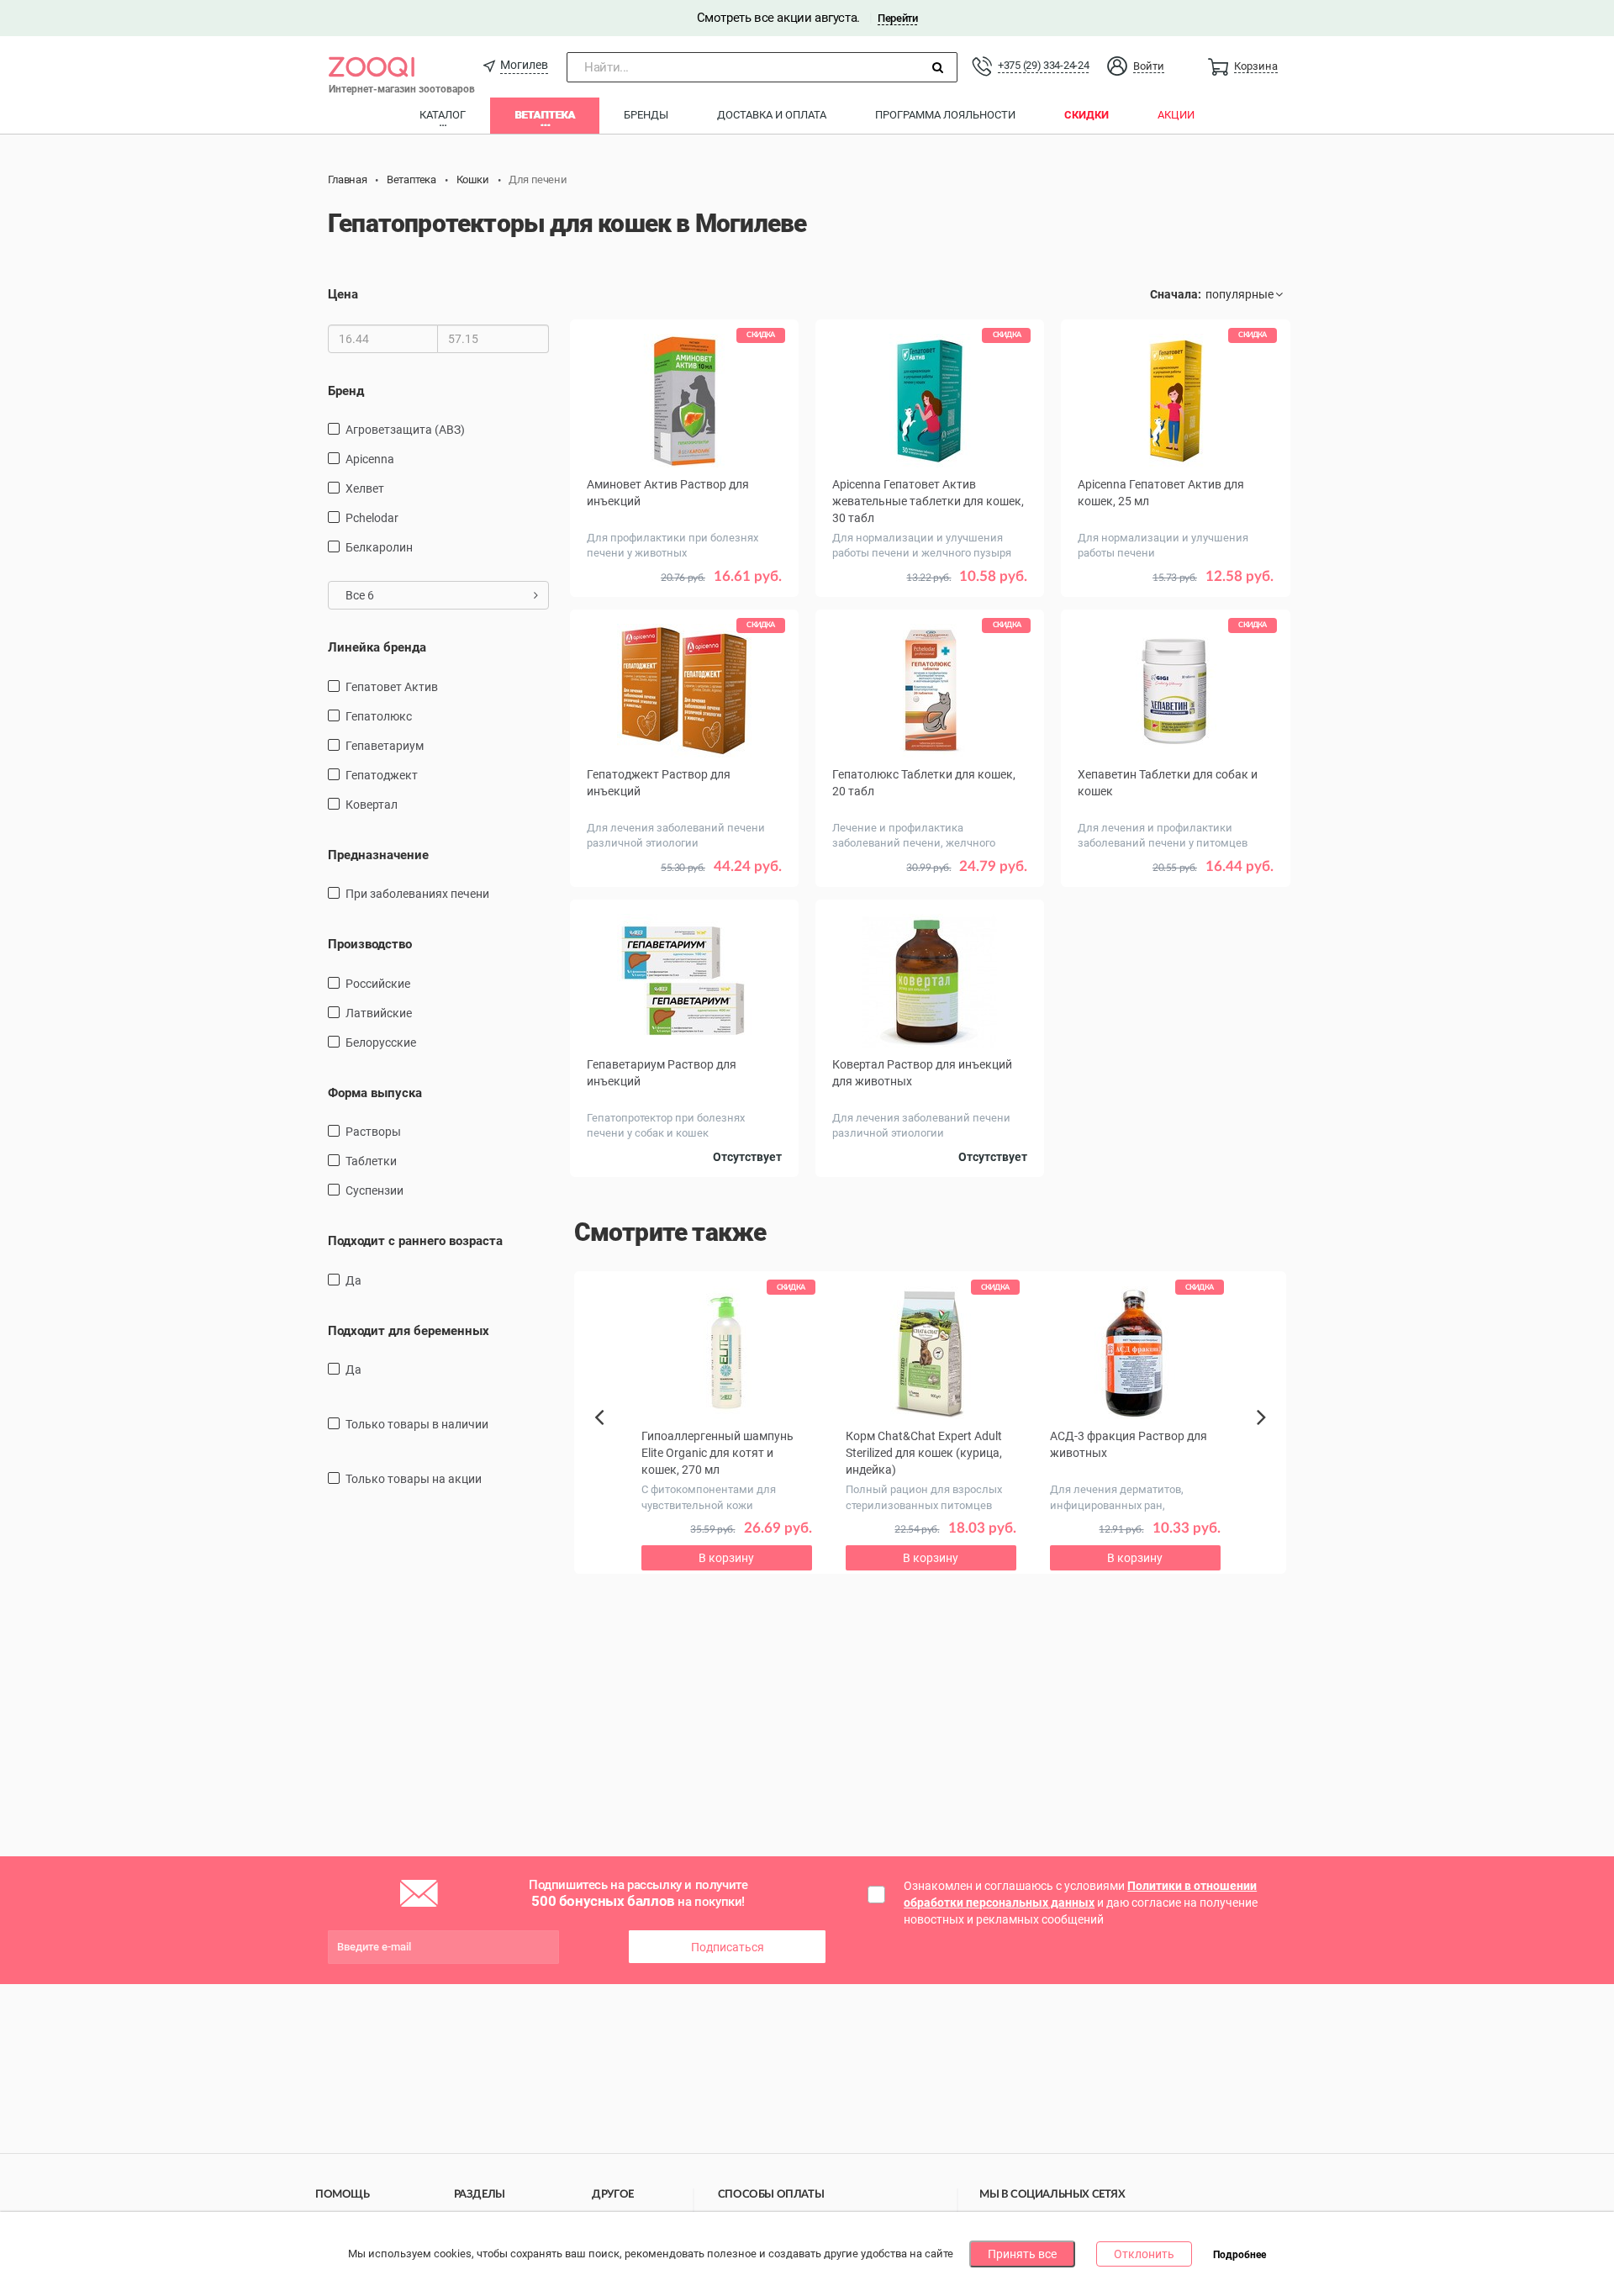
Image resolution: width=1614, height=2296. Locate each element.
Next (1264, 1436)
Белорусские (381, 1042)
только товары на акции (414, 1479)
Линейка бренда (377, 647)
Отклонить (1144, 2254)
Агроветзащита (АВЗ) (405, 430)
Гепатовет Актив (392, 687)
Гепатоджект (382, 775)
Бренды (646, 115)
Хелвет (365, 488)
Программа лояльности (945, 115)
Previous (608, 1446)
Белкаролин (379, 547)
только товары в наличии (417, 1424)
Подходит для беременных (409, 1331)
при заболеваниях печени (417, 894)
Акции (1176, 115)
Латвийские (379, 1013)
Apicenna (370, 459)
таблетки (371, 1161)
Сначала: (1176, 294)
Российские (378, 984)
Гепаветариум (385, 746)
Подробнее (1240, 2255)
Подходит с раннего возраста (415, 1241)
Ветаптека (545, 115)
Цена (343, 294)
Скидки (1087, 115)
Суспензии (374, 1190)
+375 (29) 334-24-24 (1043, 65)
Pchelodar (372, 518)
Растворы (373, 1132)
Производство (370, 944)
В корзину (684, 601)
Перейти (897, 18)
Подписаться (728, 1947)
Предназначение (378, 855)
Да (353, 1280)
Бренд (346, 391)
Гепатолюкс (379, 716)
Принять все (1022, 2254)
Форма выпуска (375, 1093)
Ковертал (372, 805)
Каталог (443, 115)
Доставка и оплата (772, 115)
